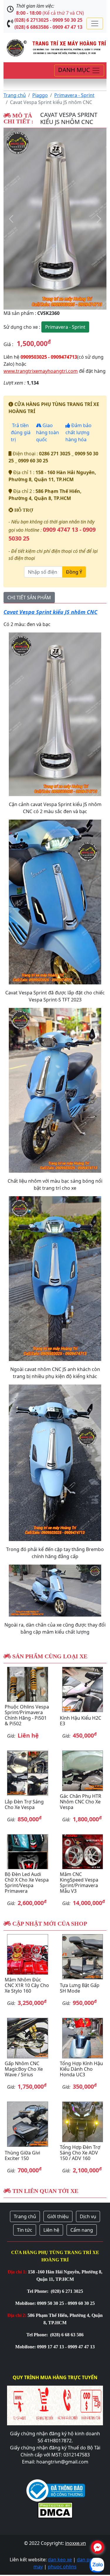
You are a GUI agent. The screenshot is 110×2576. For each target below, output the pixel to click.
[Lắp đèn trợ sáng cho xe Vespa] (28, 1773)
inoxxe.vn (76, 2543)
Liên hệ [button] (51, 2230)
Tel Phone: (38, 2291)
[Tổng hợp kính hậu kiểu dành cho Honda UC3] (83, 2038)
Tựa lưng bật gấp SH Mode (80, 1988)
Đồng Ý (74, 572)
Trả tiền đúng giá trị (21, 432)
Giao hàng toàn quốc (48, 432)
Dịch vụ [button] (88, 2216)
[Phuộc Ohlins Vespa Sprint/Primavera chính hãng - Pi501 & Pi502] (28, 1684)
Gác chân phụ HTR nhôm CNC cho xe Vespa (81, 1802)
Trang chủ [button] (25, 2216)
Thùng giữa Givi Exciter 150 (22, 2155)
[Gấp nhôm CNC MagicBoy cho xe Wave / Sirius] (28, 2038)
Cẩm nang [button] (82, 2230)
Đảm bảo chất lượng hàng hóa (78, 432)
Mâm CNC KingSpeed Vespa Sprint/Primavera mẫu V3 (79, 1883)
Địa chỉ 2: (17, 2315)
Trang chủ (15, 95)
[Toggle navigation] (95, 24)
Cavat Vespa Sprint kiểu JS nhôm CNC (50, 612)
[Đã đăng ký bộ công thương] (56, 2490)
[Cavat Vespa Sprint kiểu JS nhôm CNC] (55, 219)
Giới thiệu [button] (58, 2216)
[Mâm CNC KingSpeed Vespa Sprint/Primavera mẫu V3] (83, 1852)
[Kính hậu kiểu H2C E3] (83, 1689)
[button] (11, 219)
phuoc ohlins (62, 2567)
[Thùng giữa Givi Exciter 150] (28, 2124)
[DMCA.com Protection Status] (55, 2509)
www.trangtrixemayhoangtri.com (41, 371)
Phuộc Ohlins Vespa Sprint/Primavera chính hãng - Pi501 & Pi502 (27, 1715)
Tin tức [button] (25, 2230)
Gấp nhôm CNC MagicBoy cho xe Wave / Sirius (24, 2069)
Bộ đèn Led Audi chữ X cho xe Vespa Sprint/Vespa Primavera (27, 1883)
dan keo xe (60, 2560)
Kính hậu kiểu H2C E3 (81, 1721)
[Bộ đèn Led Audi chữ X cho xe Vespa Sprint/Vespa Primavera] (28, 1852)
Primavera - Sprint (74, 95)
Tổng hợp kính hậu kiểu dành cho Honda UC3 (81, 2069)
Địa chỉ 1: (17, 2272)
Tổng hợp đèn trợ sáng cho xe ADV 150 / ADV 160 (80, 2153)
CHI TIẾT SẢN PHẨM (29, 598)
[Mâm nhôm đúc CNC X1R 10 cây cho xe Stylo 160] (28, 1954)
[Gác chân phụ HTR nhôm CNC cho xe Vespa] (83, 1771)
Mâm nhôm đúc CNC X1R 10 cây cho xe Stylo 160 (27, 1985)
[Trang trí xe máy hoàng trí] (55, 47)
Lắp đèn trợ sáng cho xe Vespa (24, 1804)
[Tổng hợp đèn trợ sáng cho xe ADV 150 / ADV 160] (83, 2122)
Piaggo (40, 95)
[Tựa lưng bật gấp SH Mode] (83, 1957)
